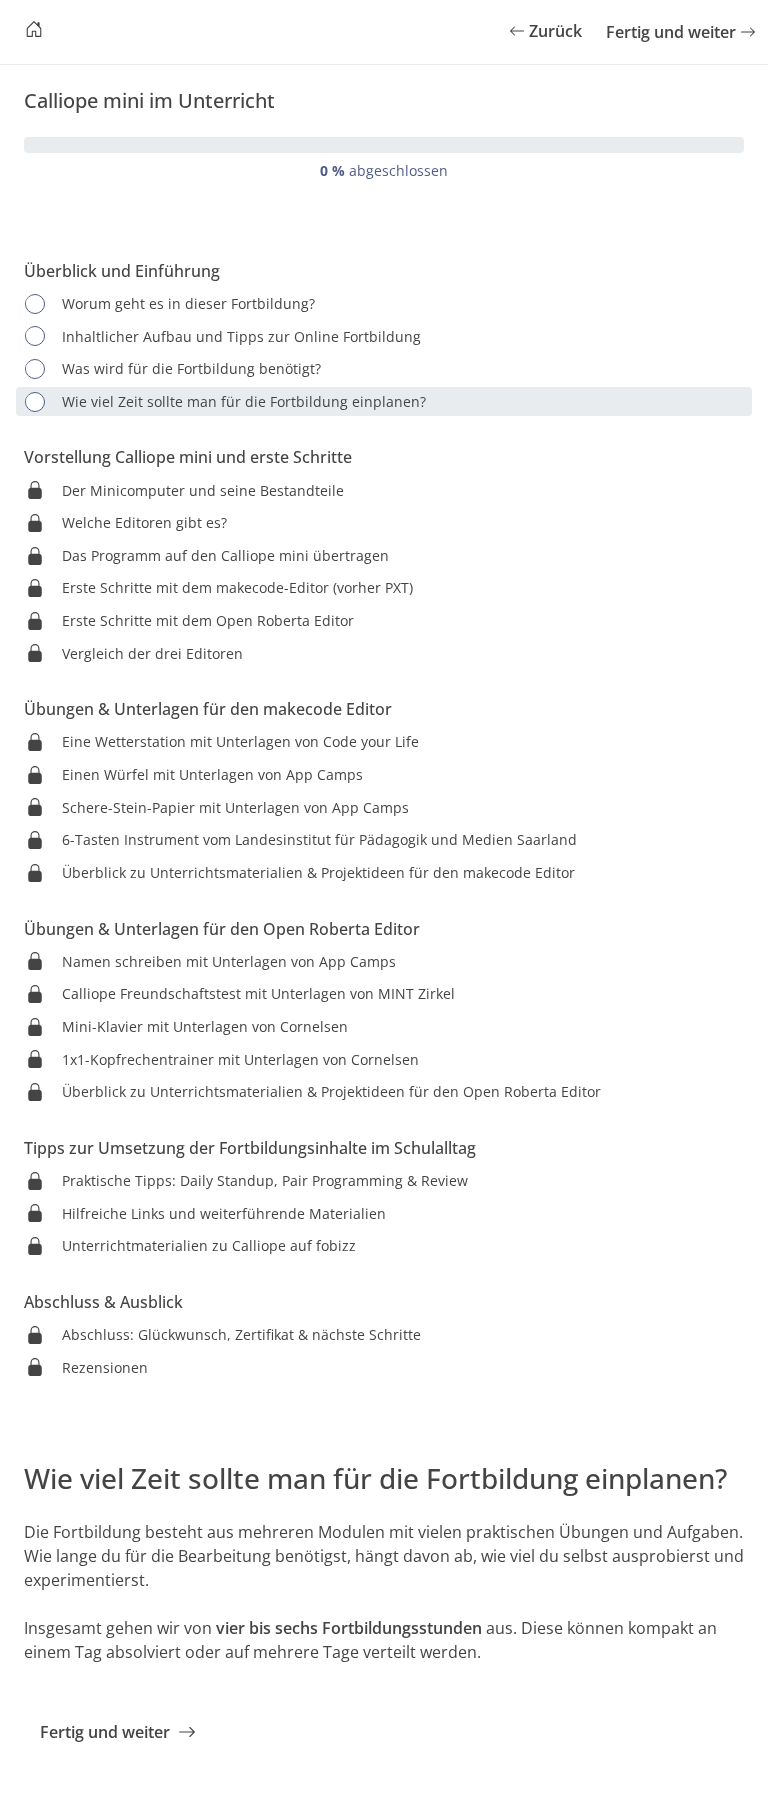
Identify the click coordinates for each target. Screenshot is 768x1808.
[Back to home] (34, 32)
